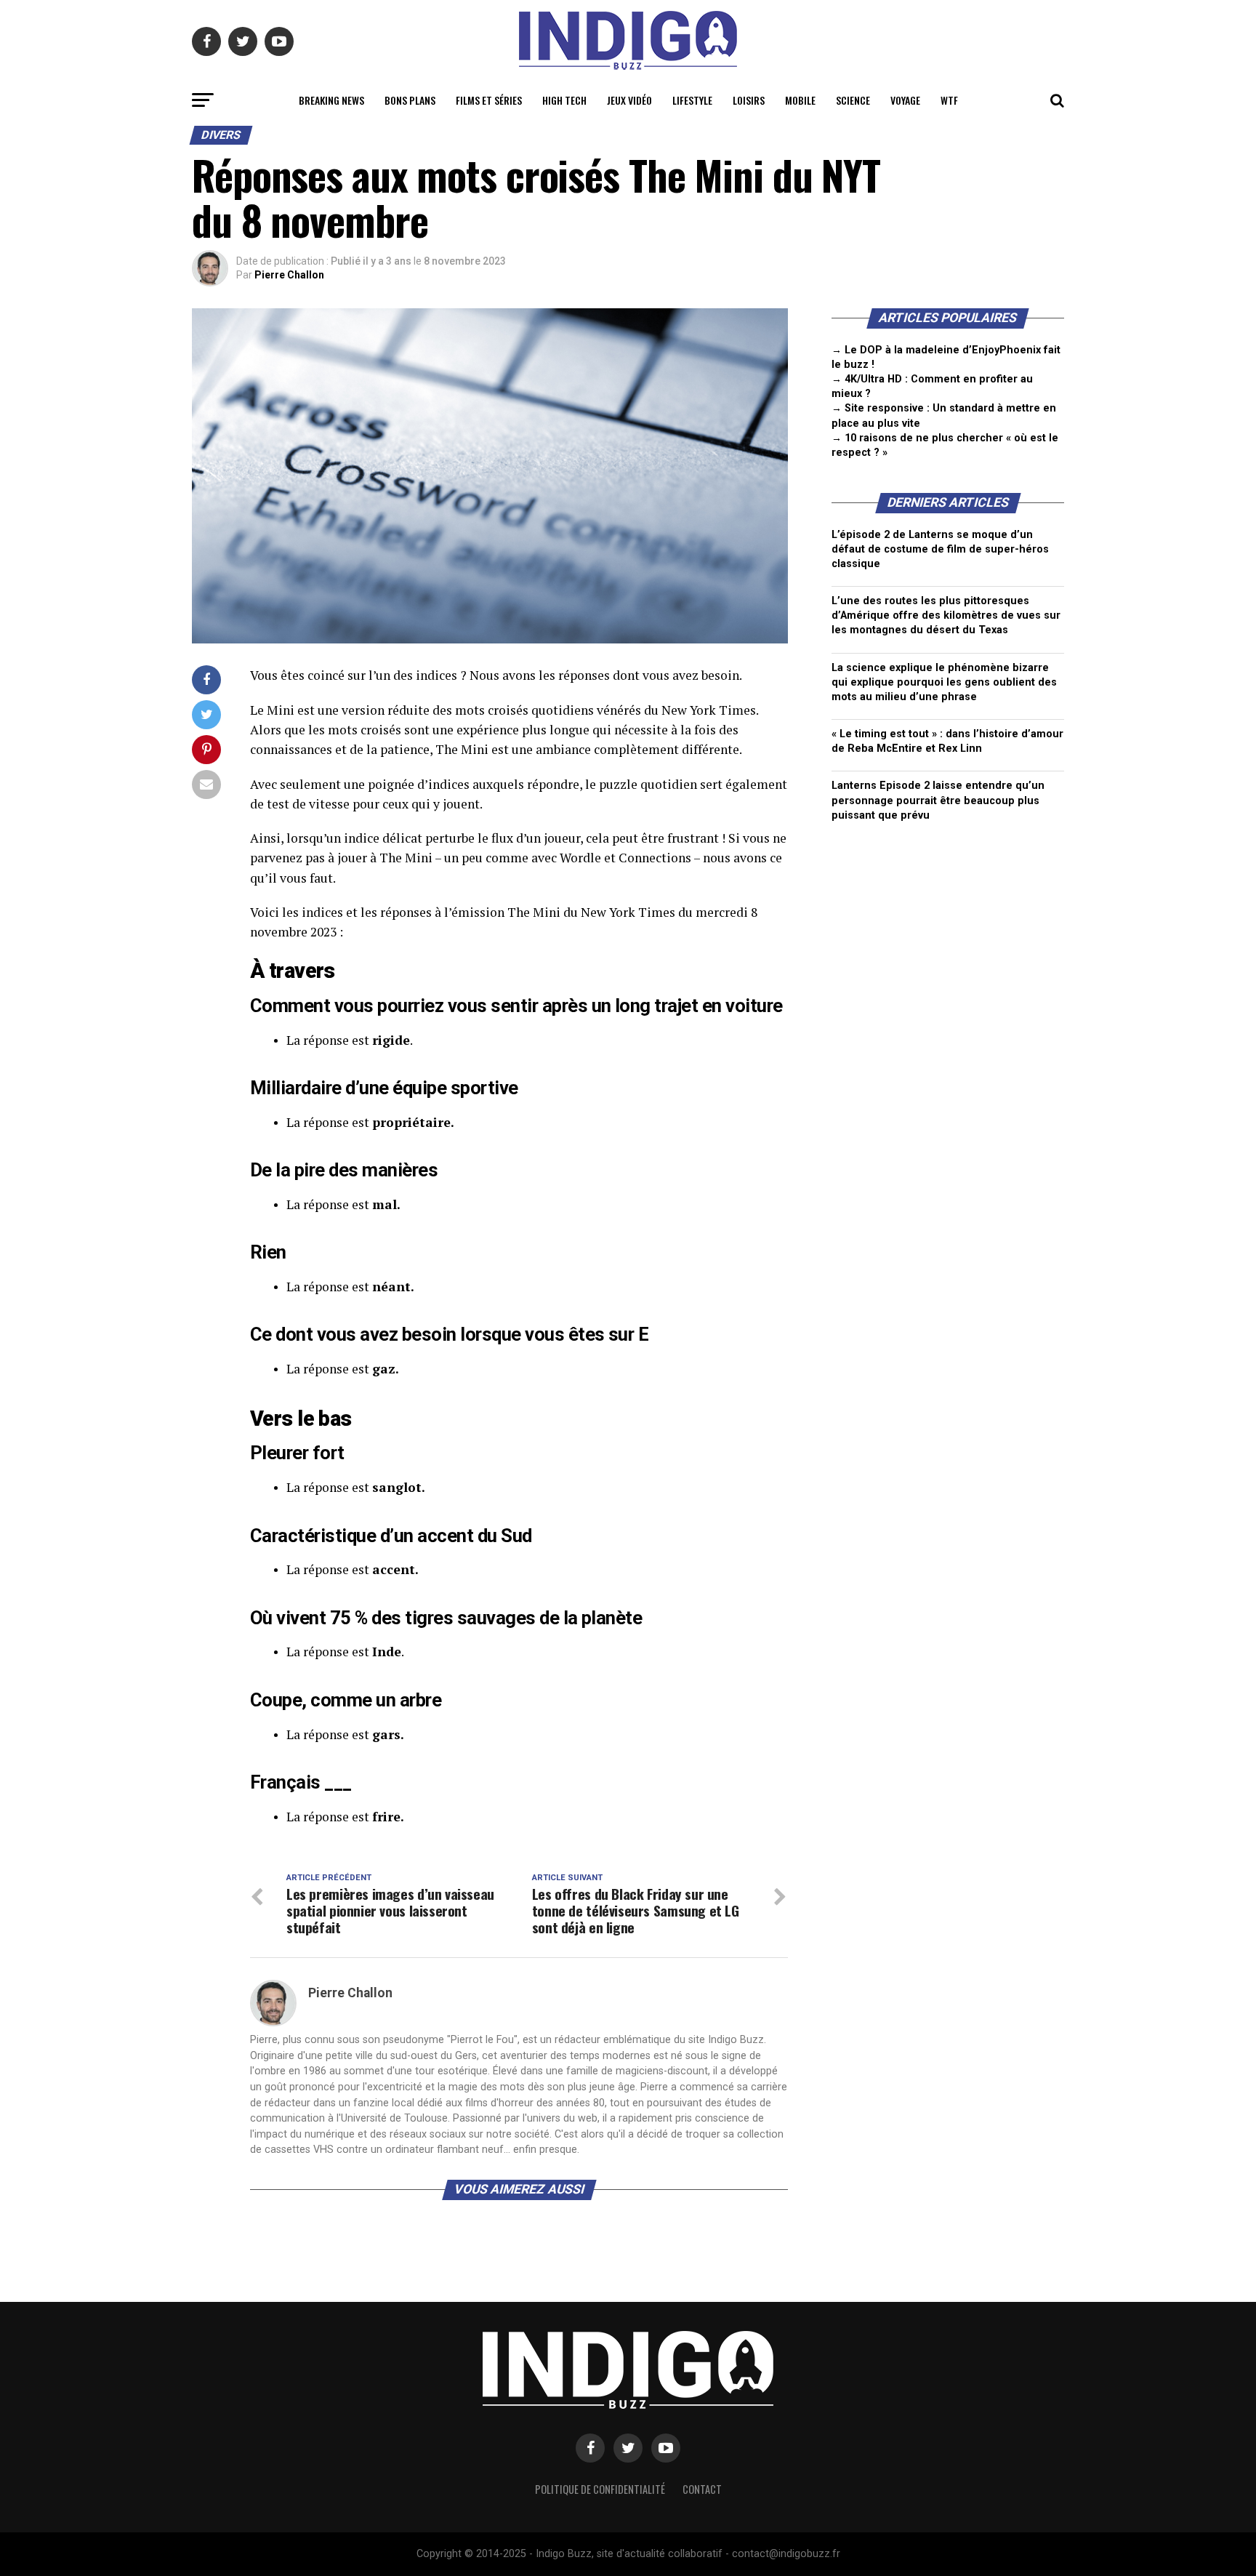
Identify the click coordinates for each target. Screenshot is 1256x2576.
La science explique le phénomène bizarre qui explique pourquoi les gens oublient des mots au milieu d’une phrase (944, 682)
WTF (949, 100)
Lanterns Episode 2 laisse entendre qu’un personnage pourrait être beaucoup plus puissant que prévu (938, 800)
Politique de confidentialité (600, 2489)
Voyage (905, 100)
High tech (564, 100)
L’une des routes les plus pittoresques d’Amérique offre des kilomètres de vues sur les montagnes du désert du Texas (946, 615)
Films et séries (489, 100)
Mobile (800, 100)
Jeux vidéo (629, 100)
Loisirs (749, 100)
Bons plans (410, 100)
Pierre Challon (289, 275)
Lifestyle (692, 100)
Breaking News (331, 100)
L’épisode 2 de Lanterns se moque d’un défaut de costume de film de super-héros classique (940, 549)
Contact (702, 2489)
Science (853, 100)
